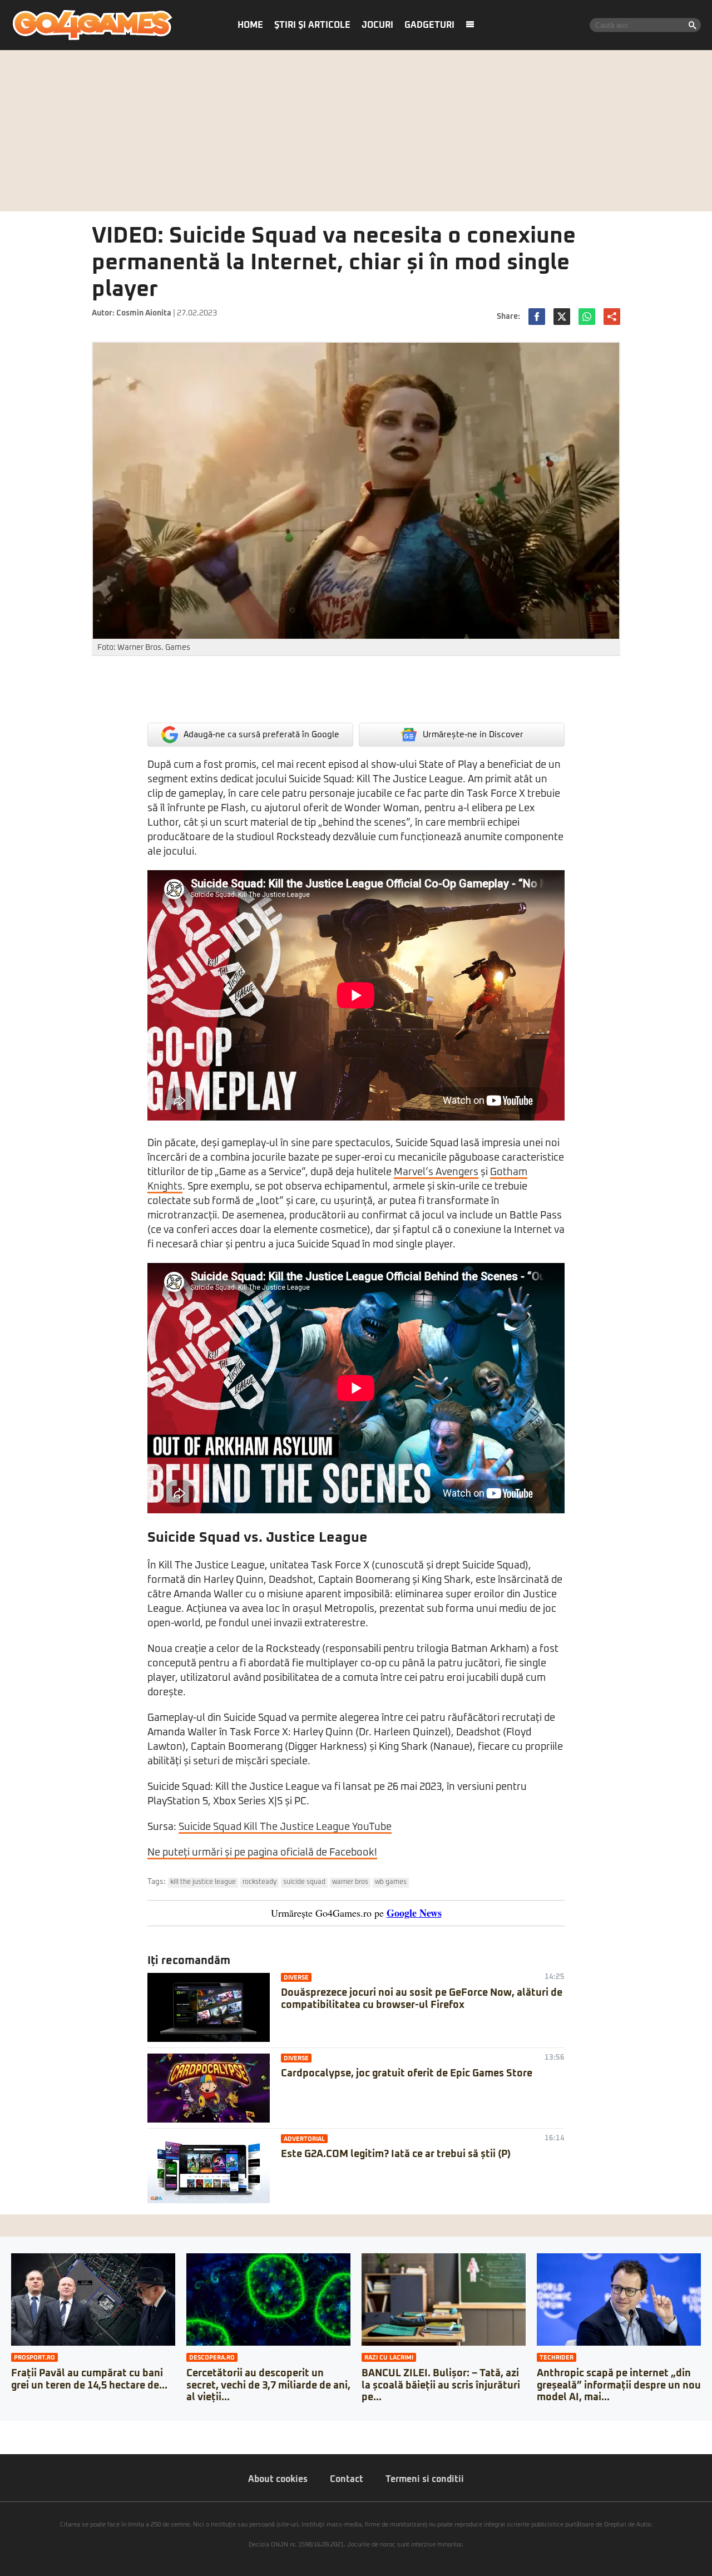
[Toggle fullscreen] (21, 2429)
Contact (347, 2479)
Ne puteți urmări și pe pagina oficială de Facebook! (262, 1853)
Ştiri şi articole (312, 25)
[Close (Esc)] (3, 2429)
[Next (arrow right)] (12, 2440)
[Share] (12, 2429)
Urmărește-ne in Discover (473, 735)
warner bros (350, 1882)
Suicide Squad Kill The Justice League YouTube (285, 1827)
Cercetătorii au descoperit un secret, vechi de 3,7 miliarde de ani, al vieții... (268, 2385)
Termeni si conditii (425, 2479)
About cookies (278, 2479)
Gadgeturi (429, 25)
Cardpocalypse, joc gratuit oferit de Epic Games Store (407, 2074)
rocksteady (259, 1882)
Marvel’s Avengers (436, 1172)
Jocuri (377, 25)
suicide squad (304, 1882)
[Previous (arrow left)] (3, 2440)
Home (250, 25)
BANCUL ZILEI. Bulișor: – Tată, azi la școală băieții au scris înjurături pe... (441, 2385)
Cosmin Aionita (144, 313)
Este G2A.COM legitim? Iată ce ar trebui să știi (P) (396, 2154)
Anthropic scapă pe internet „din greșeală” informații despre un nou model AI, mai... (619, 2385)
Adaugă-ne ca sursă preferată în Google (261, 735)
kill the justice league (203, 1882)
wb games (391, 1882)
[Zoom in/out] (30, 2429)
